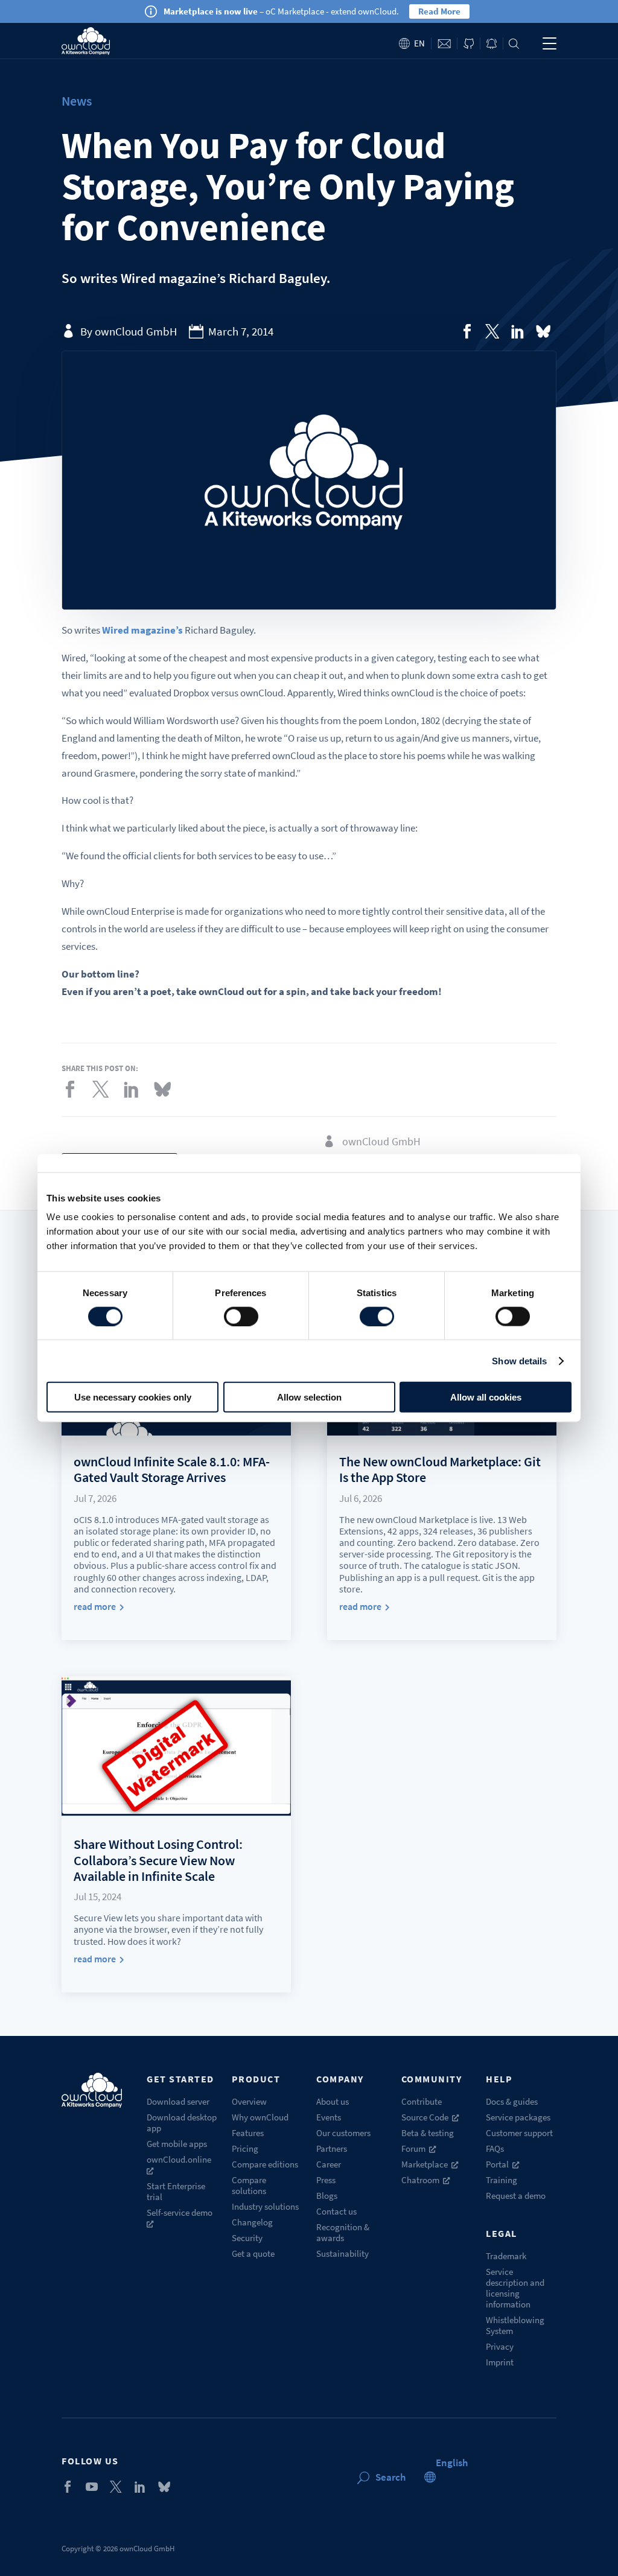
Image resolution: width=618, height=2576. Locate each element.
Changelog (252, 2222)
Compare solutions (249, 2185)
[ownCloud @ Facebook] (68, 2487)
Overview (249, 2101)
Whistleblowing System (515, 2325)
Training (502, 2180)
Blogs (327, 2196)
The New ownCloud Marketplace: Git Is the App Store (440, 1469)
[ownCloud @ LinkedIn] (140, 2487)
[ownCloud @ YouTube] (92, 2487)
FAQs (495, 2148)
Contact (444, 44)
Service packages (518, 2117)
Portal (497, 2164)
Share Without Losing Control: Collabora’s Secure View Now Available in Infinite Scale (158, 1860)
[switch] (241, 1316)
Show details (519, 1360)
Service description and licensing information (515, 2288)
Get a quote (253, 2253)
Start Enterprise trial (176, 2191)
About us (333, 2101)
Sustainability (342, 2253)
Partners (332, 2148)
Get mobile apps (177, 2144)
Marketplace (425, 2164)
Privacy (500, 2346)
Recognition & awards (343, 2232)
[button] (452, 2463)
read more (95, 1607)
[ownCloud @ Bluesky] (543, 331)
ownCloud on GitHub (469, 44)
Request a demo (516, 2196)
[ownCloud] (85, 41)
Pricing (245, 2148)
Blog (492, 44)
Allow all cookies (486, 1397)
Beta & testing (428, 2133)
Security (247, 2238)
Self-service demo (180, 2212)
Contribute (422, 2101)
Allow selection (309, 1397)
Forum (413, 2148)
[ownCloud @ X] (116, 2487)
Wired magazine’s (142, 630)
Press (326, 2180)
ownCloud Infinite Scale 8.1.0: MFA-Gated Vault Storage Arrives (172, 1469)
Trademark (506, 2256)
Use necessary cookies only (133, 1397)
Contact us (336, 2211)
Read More (439, 11)
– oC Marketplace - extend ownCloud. (281, 11)
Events (329, 2117)
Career (329, 2164)
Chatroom (420, 2180)
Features (248, 2133)
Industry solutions (265, 2206)
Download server (178, 2101)
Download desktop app (182, 2123)
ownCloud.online (179, 2159)
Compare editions (265, 2164)
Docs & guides (512, 2101)
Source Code (425, 2117)
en (419, 43)
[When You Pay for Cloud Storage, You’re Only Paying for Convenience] (467, 331)
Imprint (500, 2362)
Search (514, 44)
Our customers (343, 2133)
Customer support (519, 2133)
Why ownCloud (260, 2117)
